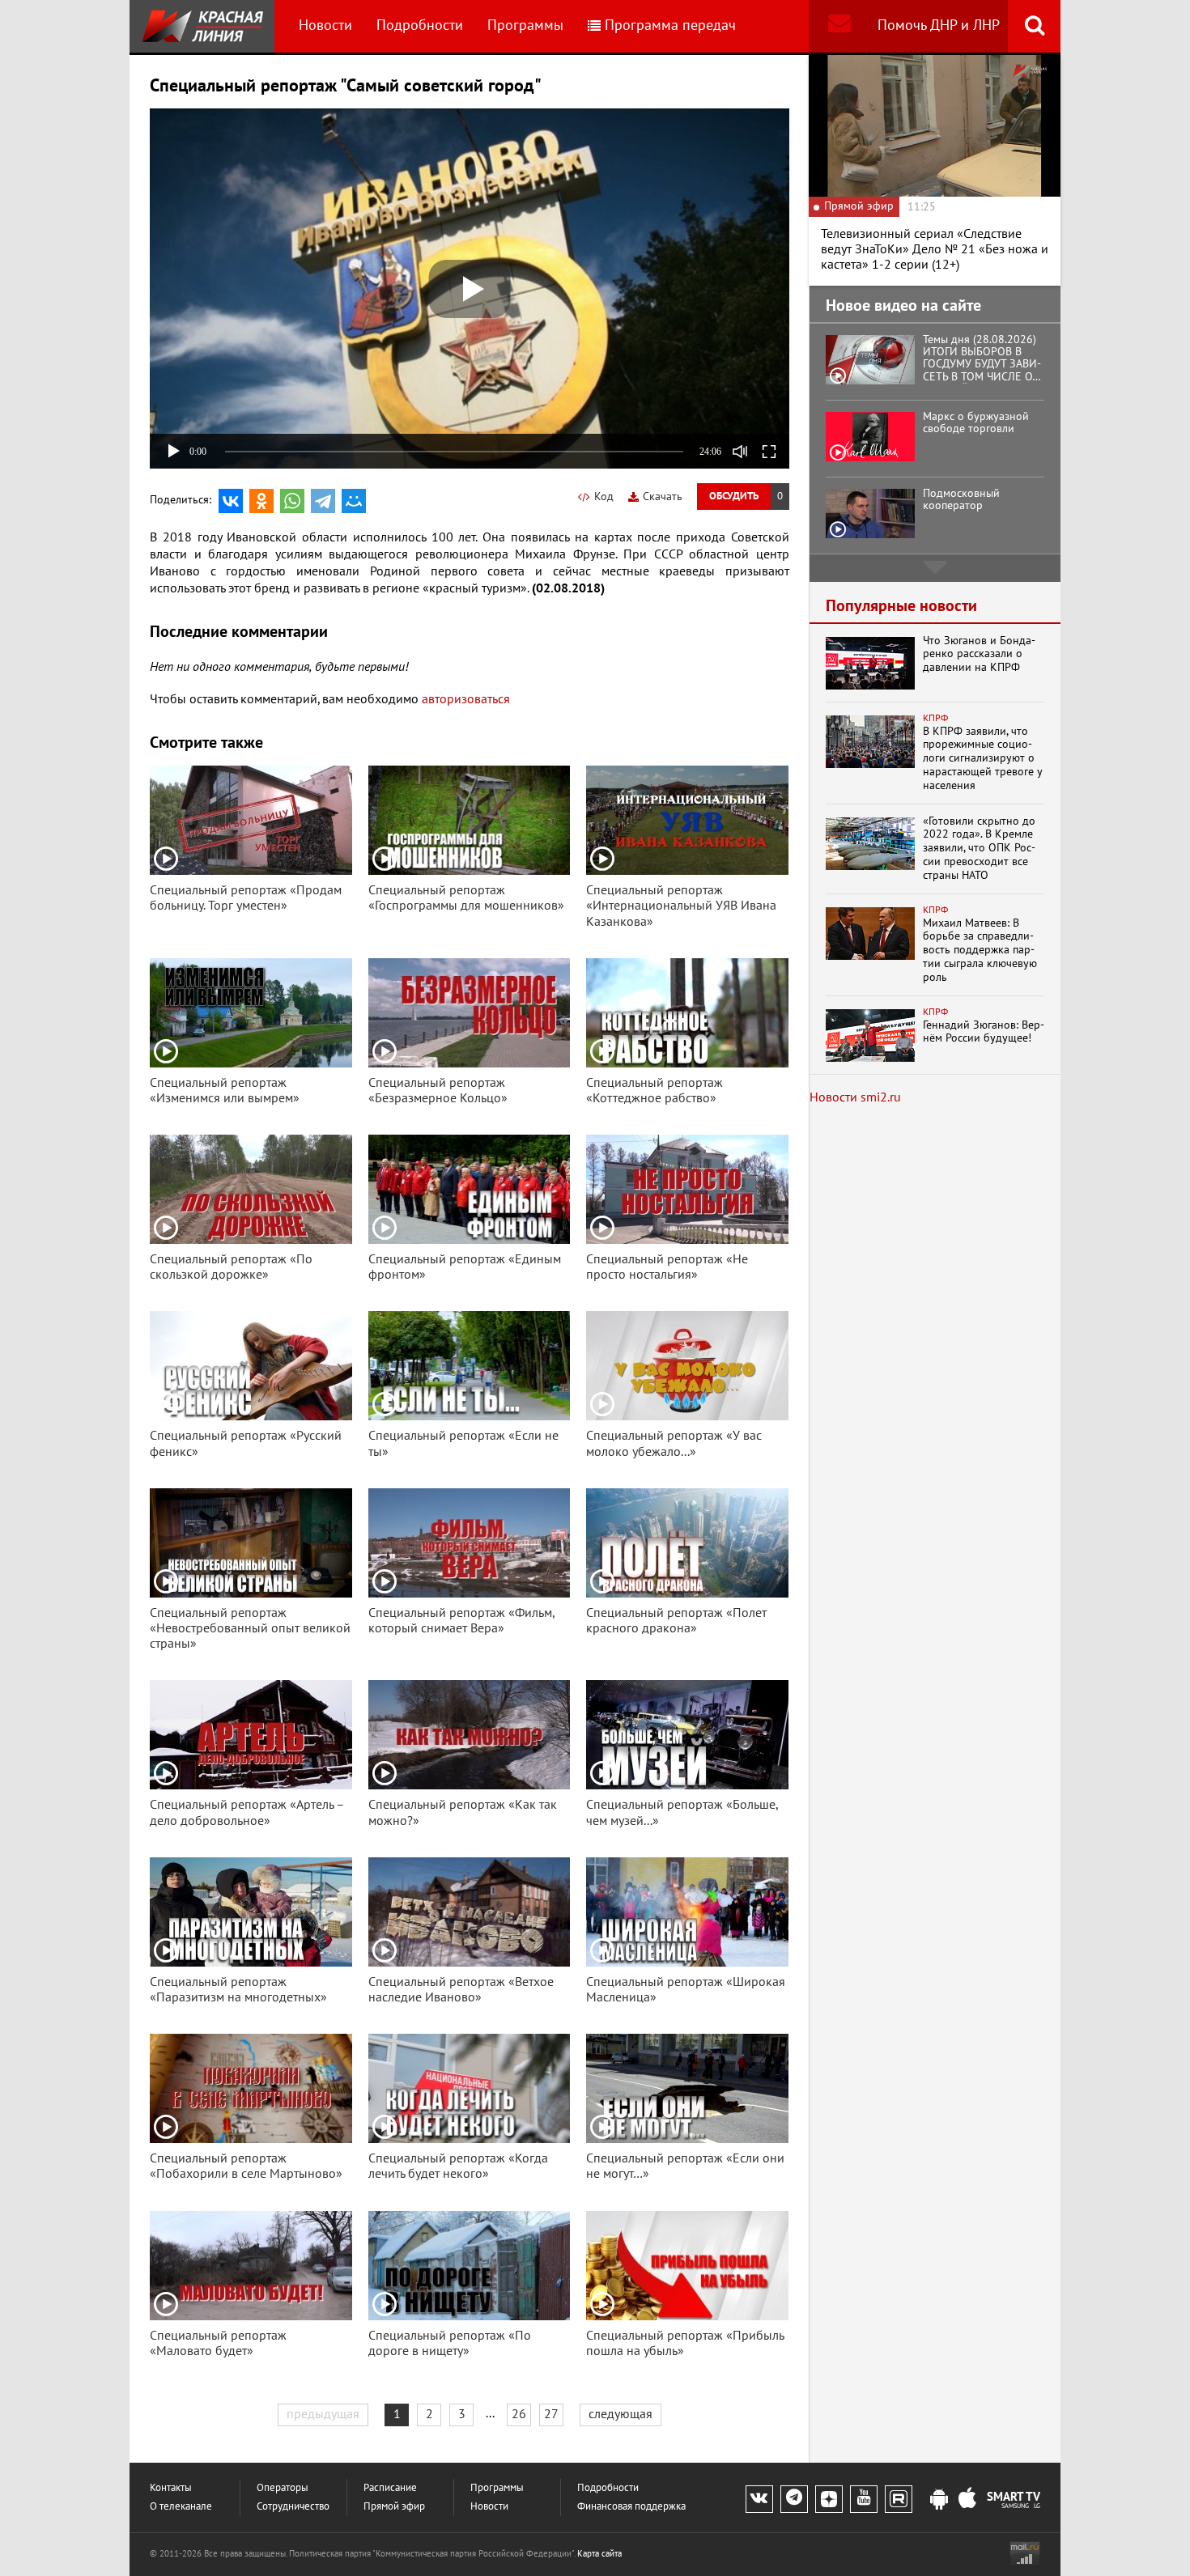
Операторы (283, 2488)
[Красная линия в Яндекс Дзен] (829, 2499)
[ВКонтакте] (231, 501)
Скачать (663, 497)
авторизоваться (466, 699)
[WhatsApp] (292, 501)
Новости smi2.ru (855, 1097)
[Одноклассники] (261, 501)
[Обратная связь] (839, 26)
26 (519, 2414)
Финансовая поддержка (631, 2507)
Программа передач (670, 25)
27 (551, 2414)
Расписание (390, 2488)
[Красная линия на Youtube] (864, 2499)
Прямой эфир (394, 2507)
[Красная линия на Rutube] (899, 2499)
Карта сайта (599, 2554)
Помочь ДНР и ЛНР (939, 25)
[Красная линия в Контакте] (759, 2499)
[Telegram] (323, 501)
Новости (325, 25)
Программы (525, 25)
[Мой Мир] (354, 501)
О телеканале (181, 2507)
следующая (620, 2414)
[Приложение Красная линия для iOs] (967, 2500)
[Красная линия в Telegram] (794, 2499)
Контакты (171, 2488)
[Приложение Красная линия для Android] (939, 2500)
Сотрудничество (293, 2507)
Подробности (420, 25)
